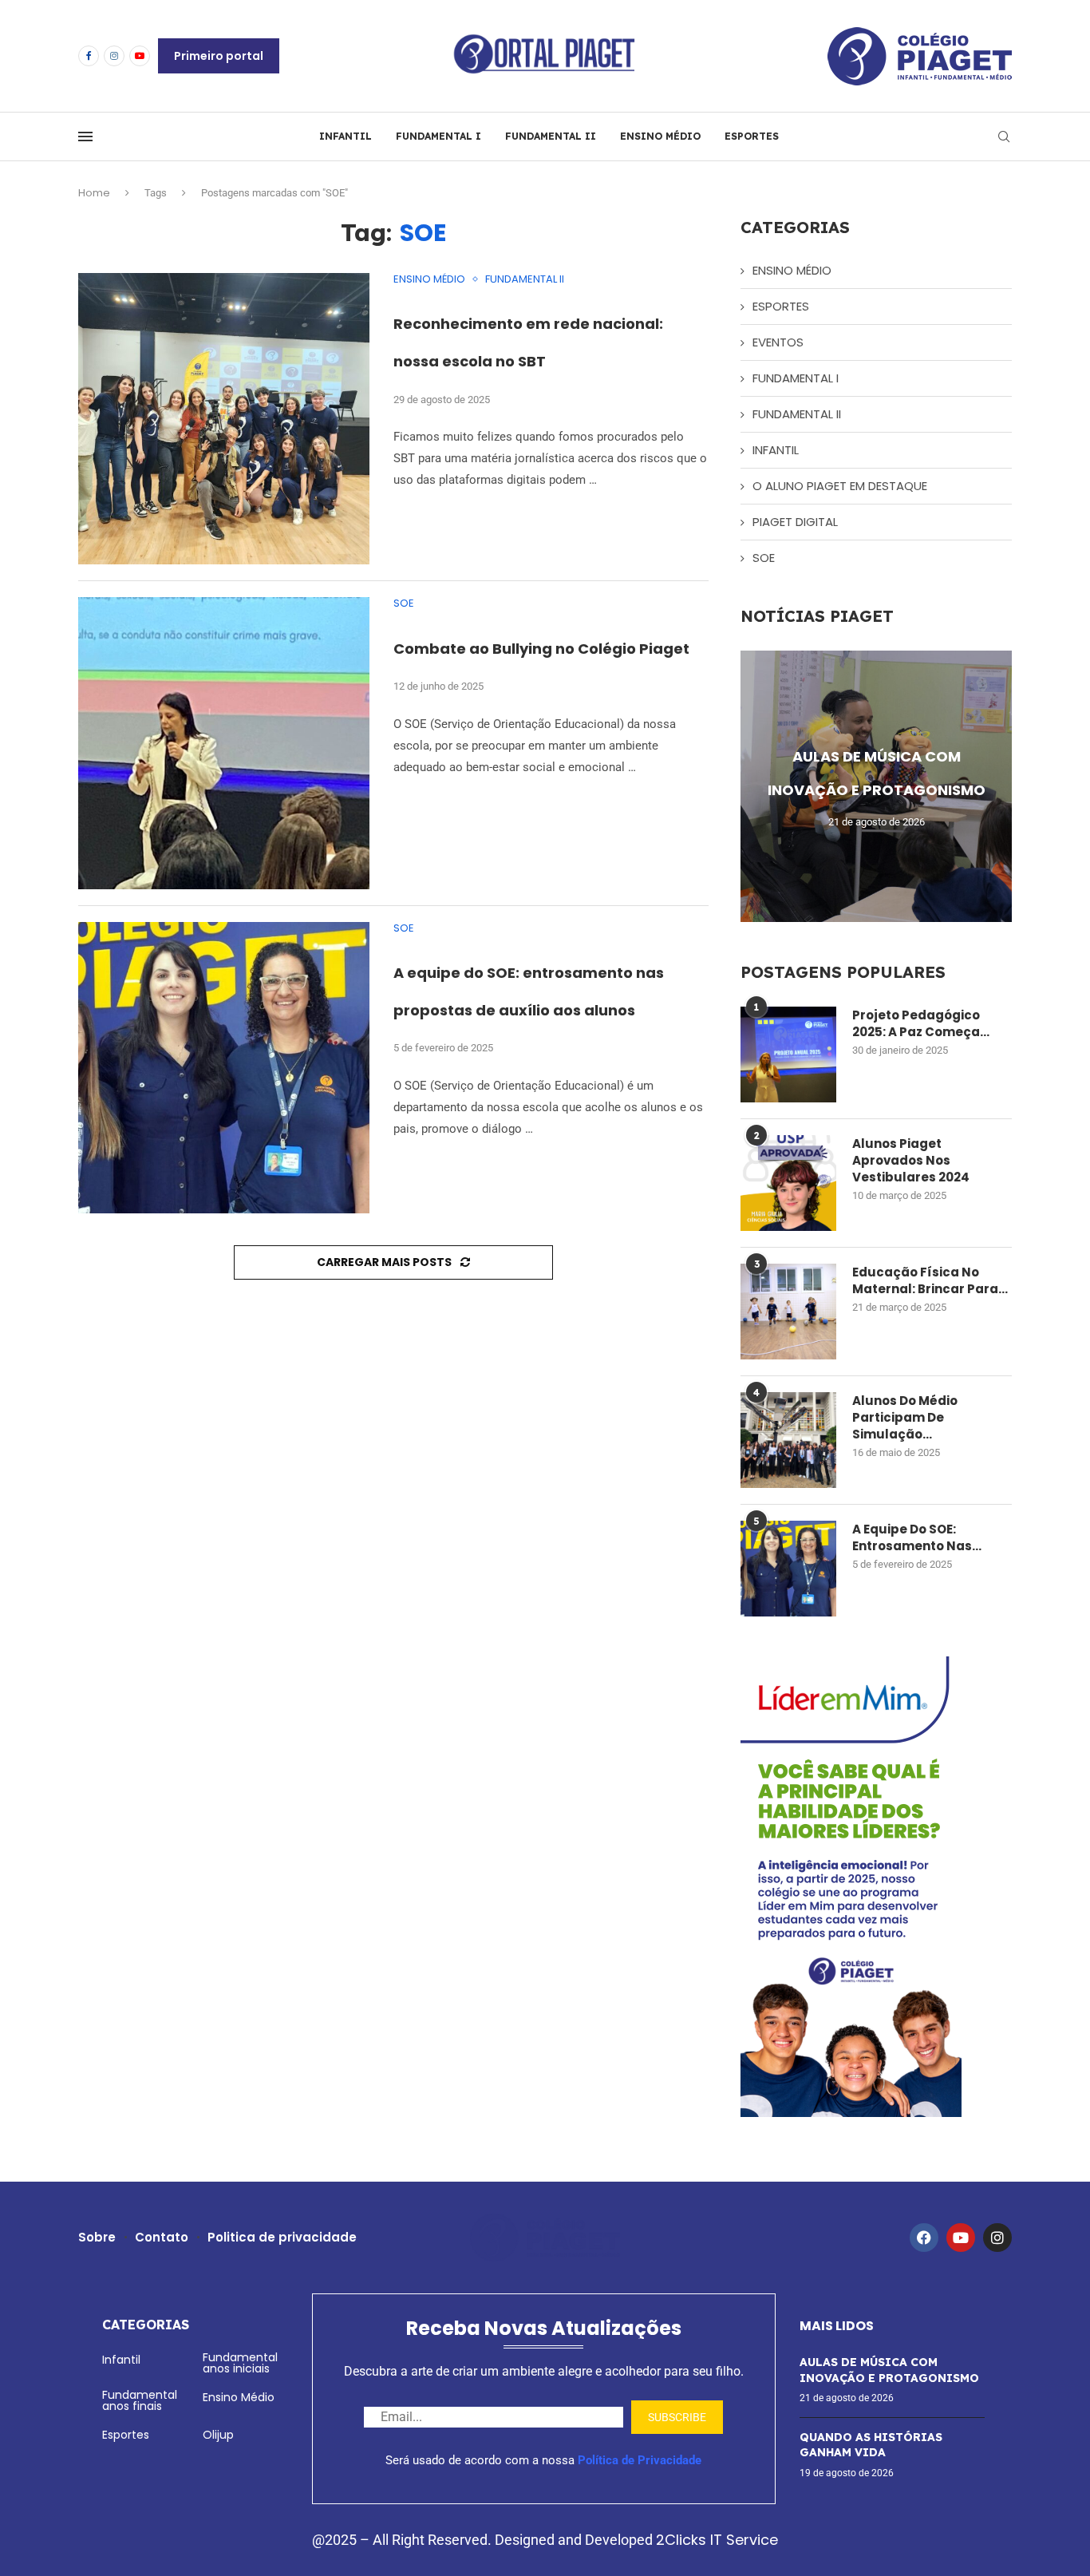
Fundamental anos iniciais (240, 2363)
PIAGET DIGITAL (795, 522)
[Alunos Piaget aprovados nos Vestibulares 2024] (788, 1183)
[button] (755, 785)
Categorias (146, 2325)
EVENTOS (778, 342)
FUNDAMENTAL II (551, 136)
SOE (764, 558)
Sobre (97, 2237)
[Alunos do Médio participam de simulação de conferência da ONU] (788, 1440)
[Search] (1004, 137)
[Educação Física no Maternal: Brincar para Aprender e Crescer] (788, 1312)
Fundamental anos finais (140, 2400)
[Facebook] (89, 56)
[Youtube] (140, 56)
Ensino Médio (239, 2397)
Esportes (126, 2435)
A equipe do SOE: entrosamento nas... (917, 1537)
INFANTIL (346, 136)
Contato (162, 2237)
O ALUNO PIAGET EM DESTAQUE (840, 486)
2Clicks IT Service (717, 2540)
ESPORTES (752, 136)
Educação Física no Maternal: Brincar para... (930, 1280)
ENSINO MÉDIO (660, 136)
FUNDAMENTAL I (438, 136)
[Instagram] (114, 56)
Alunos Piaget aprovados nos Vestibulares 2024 (911, 1160)
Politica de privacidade (282, 2237)
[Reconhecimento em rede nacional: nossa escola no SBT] (224, 419)
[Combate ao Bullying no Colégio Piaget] (224, 743)
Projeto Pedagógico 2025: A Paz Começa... (921, 1023)
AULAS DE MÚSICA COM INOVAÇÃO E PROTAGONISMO (889, 2370)
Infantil (121, 2360)
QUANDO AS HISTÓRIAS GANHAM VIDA (871, 2445)
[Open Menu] (85, 137)
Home (94, 193)
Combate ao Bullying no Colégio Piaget (541, 649)
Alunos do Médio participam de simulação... (905, 1417)
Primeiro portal (219, 56)
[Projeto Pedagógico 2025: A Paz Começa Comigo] (788, 1055)
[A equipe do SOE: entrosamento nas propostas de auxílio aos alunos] (224, 1068)
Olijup (218, 2435)
